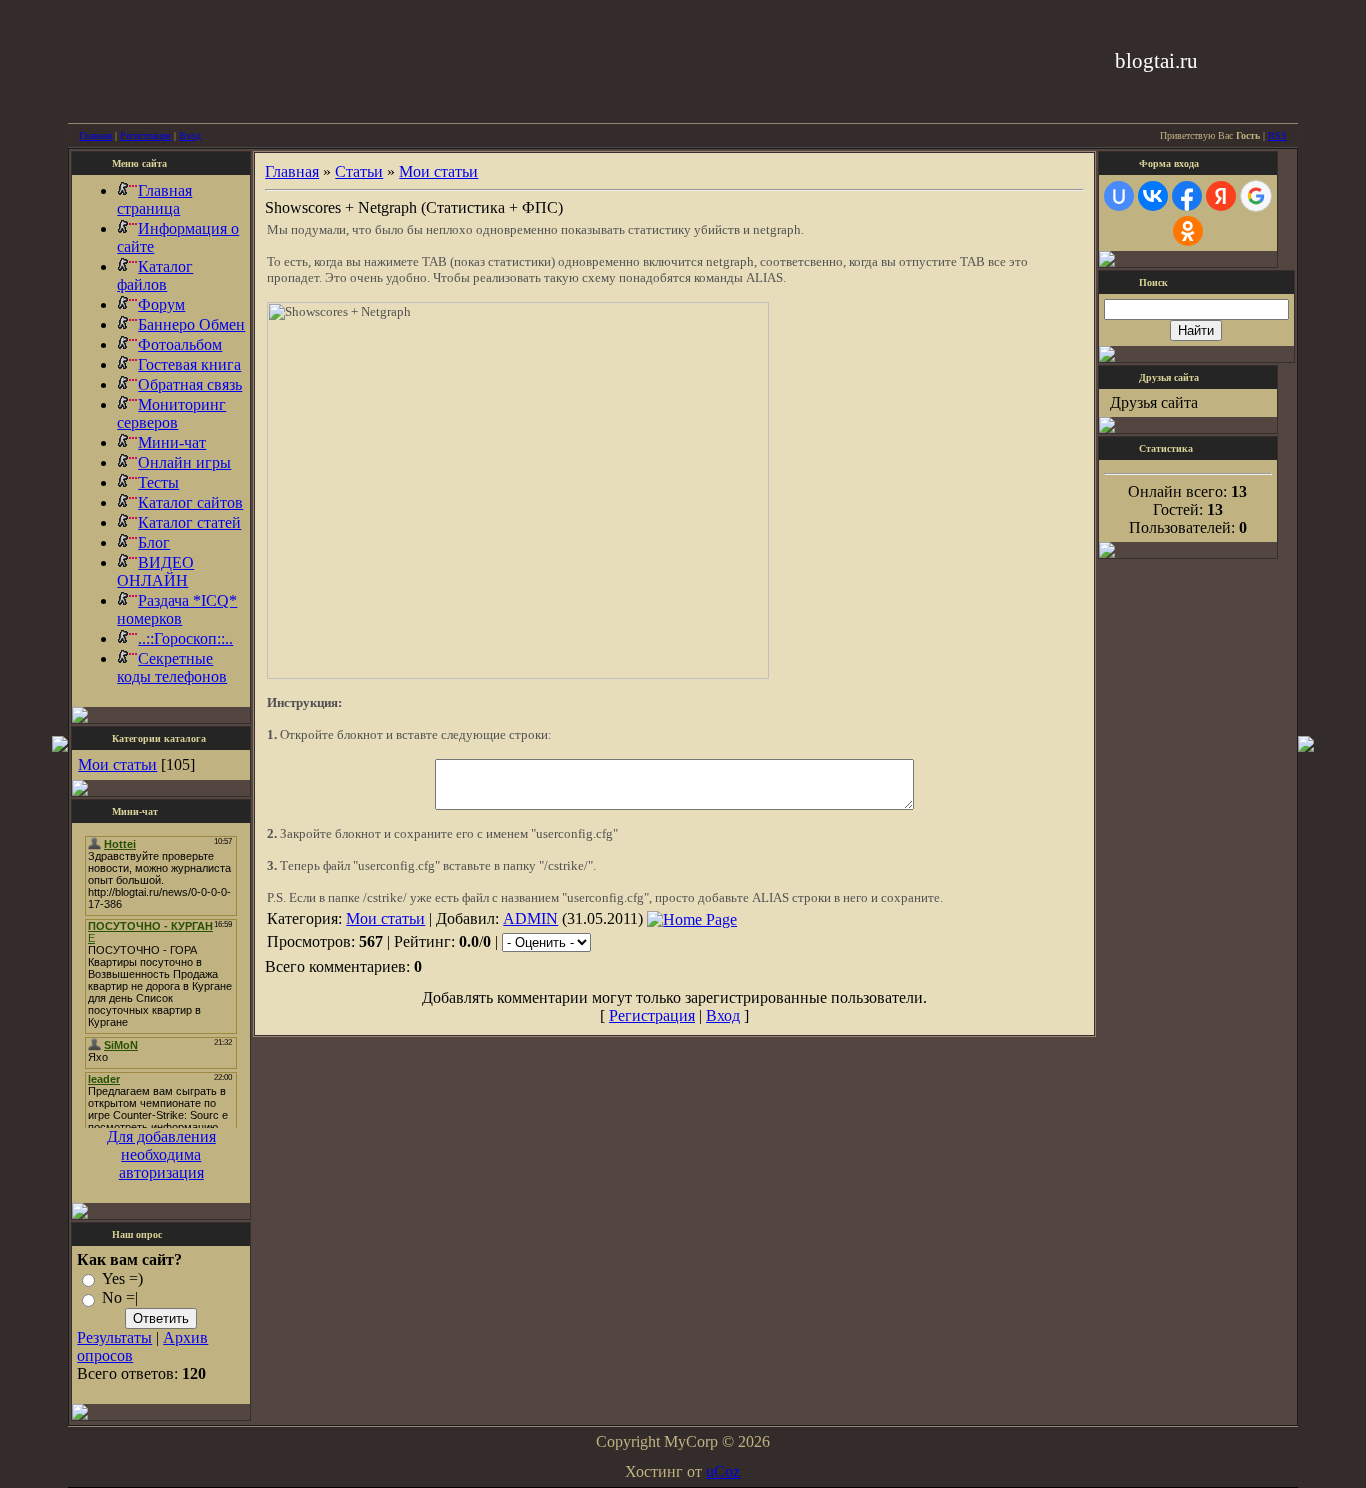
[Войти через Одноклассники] (1188, 231)
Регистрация (145, 135)
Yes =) (122, 1278)
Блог (154, 542)
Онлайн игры (184, 462)
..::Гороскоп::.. (185, 638)
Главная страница (154, 199)
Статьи (359, 171)
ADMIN (530, 918)
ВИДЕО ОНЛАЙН (155, 571)
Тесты (158, 482)
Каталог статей (189, 522)
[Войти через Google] (1256, 196)
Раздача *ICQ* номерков (177, 609)
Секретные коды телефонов (172, 667)
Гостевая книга (189, 364)
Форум (161, 304)
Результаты (114, 1337)
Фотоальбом (180, 344)
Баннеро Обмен (191, 324)
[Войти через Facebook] (1187, 196)
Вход (190, 135)
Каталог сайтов (190, 502)
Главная (95, 135)
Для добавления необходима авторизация (161, 1154)
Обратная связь (190, 384)
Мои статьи (117, 764)
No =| (120, 1298)
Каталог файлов (155, 275)
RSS (1277, 135)
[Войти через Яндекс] (1221, 196)
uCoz (723, 1471)
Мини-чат (172, 442)
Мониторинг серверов (171, 413)
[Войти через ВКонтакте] (1153, 196)
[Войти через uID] (1119, 196)
